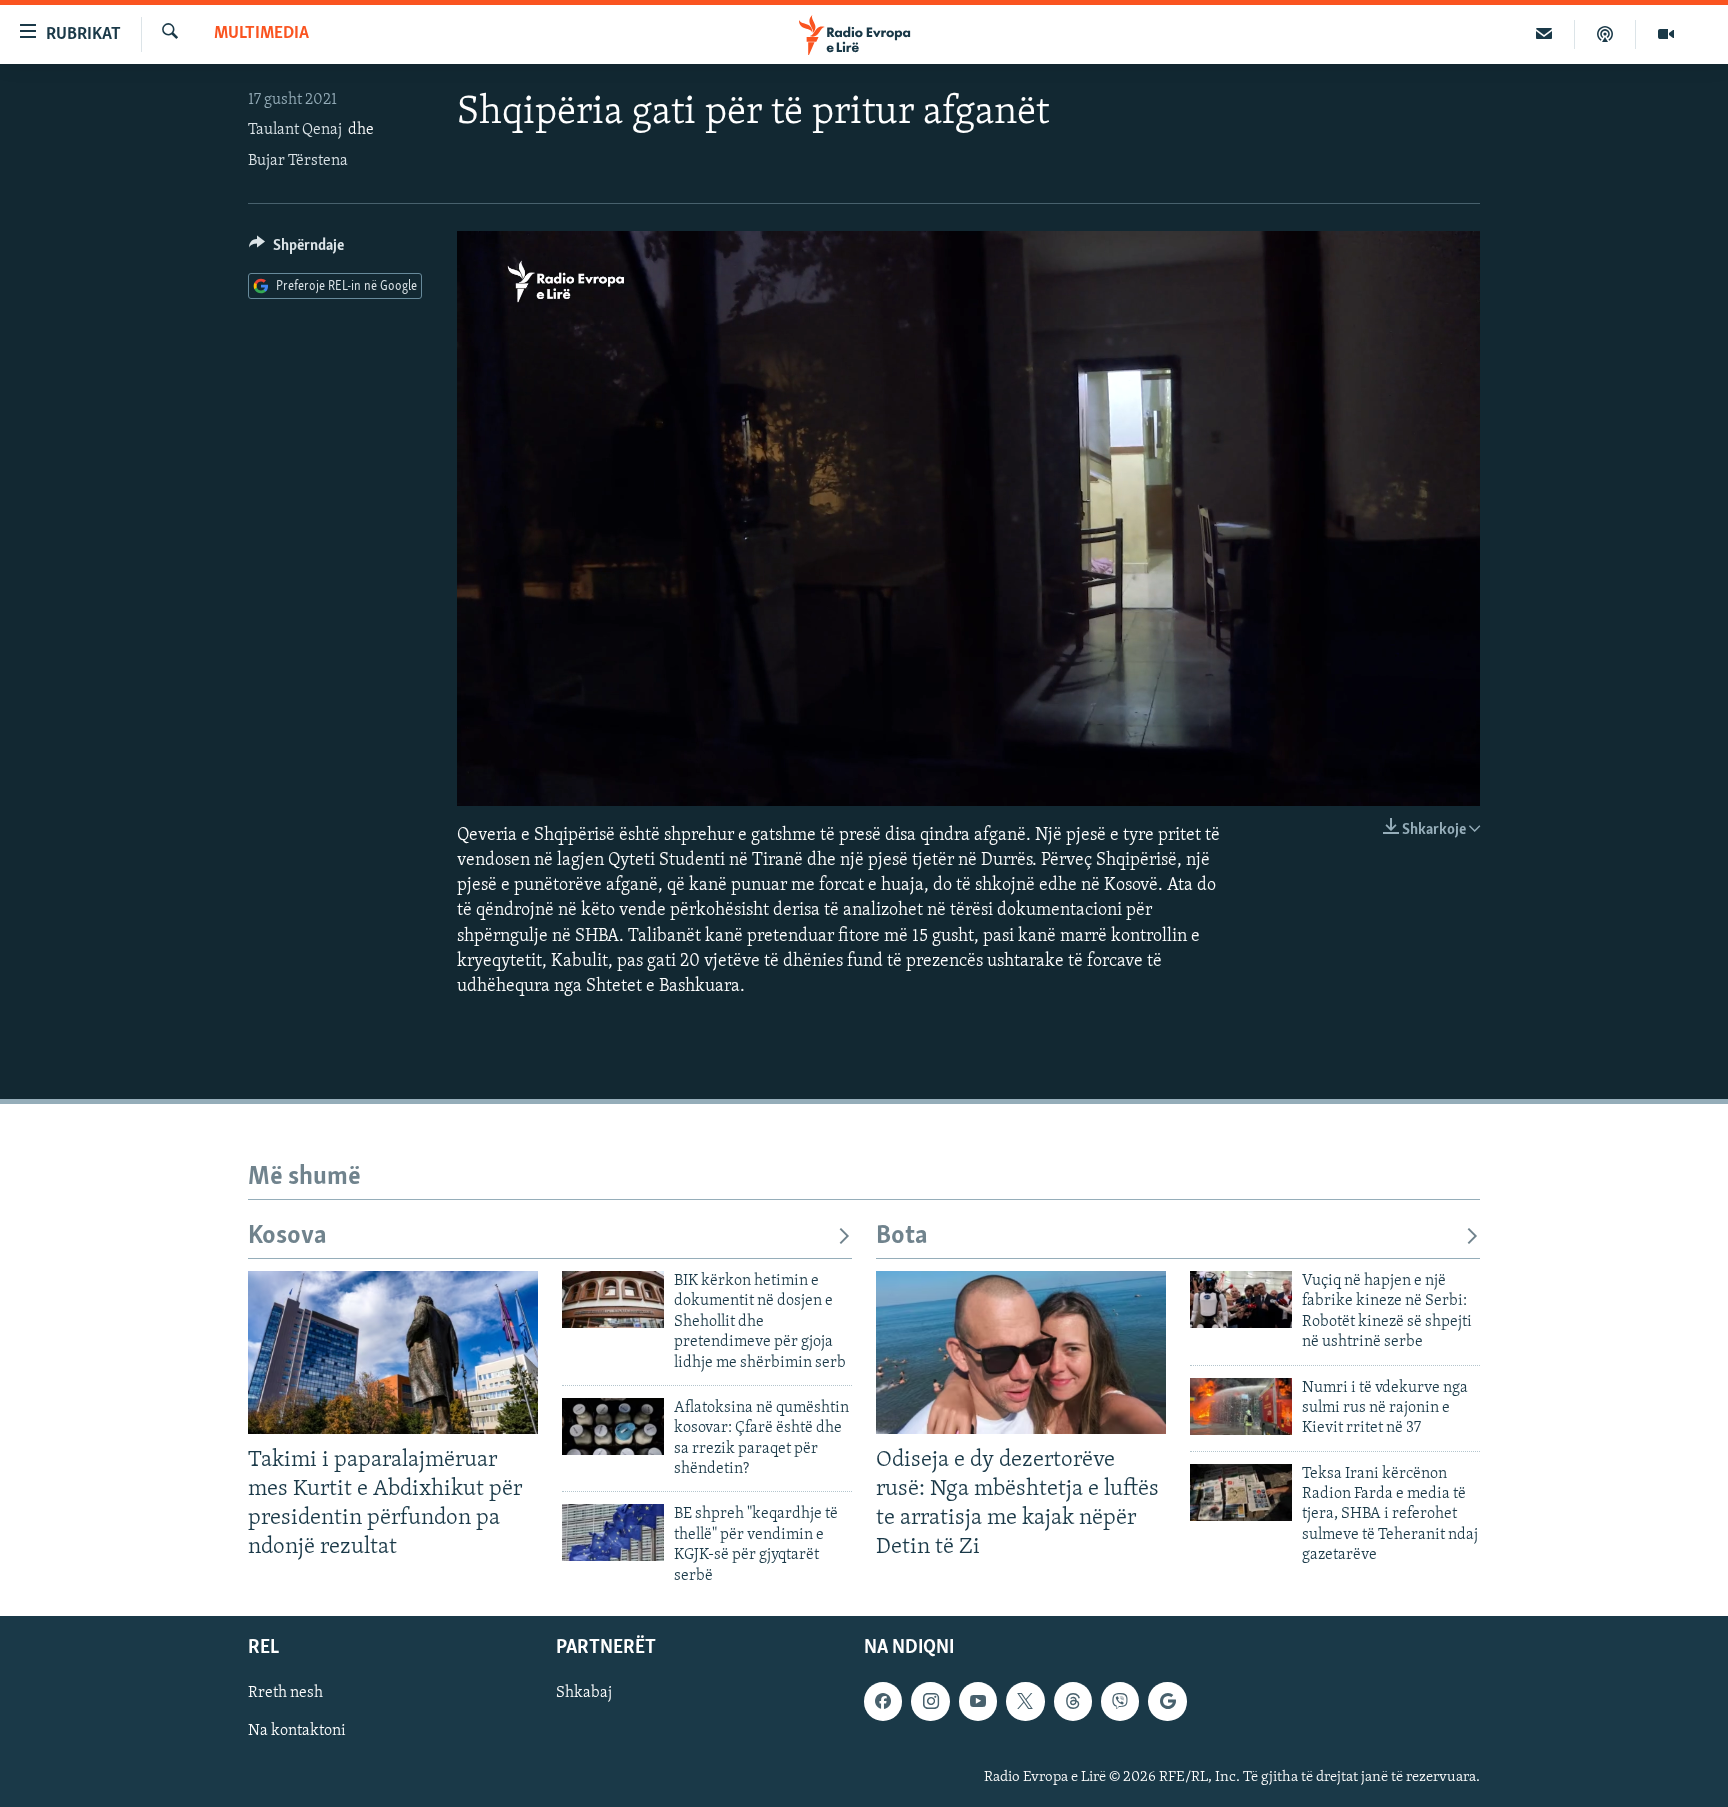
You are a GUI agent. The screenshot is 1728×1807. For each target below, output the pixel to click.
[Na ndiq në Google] (1167, 1701)
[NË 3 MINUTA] (1544, 34)
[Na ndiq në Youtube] (978, 1701)
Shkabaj (584, 1693)
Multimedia (261, 34)
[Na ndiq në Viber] (1120, 1701)
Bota (902, 1236)
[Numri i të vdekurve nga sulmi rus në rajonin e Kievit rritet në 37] (1241, 1406)
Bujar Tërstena (298, 161)
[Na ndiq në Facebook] (883, 1701)
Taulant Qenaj (295, 130)
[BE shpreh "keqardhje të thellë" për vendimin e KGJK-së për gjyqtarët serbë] (613, 1532)
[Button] (296, 250)
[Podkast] (1605, 34)
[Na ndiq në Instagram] (930, 1701)
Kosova (287, 1236)
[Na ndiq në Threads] (1073, 1701)
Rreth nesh (285, 1693)
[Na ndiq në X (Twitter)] (1025, 1701)
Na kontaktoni (297, 1731)
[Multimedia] (1666, 34)
